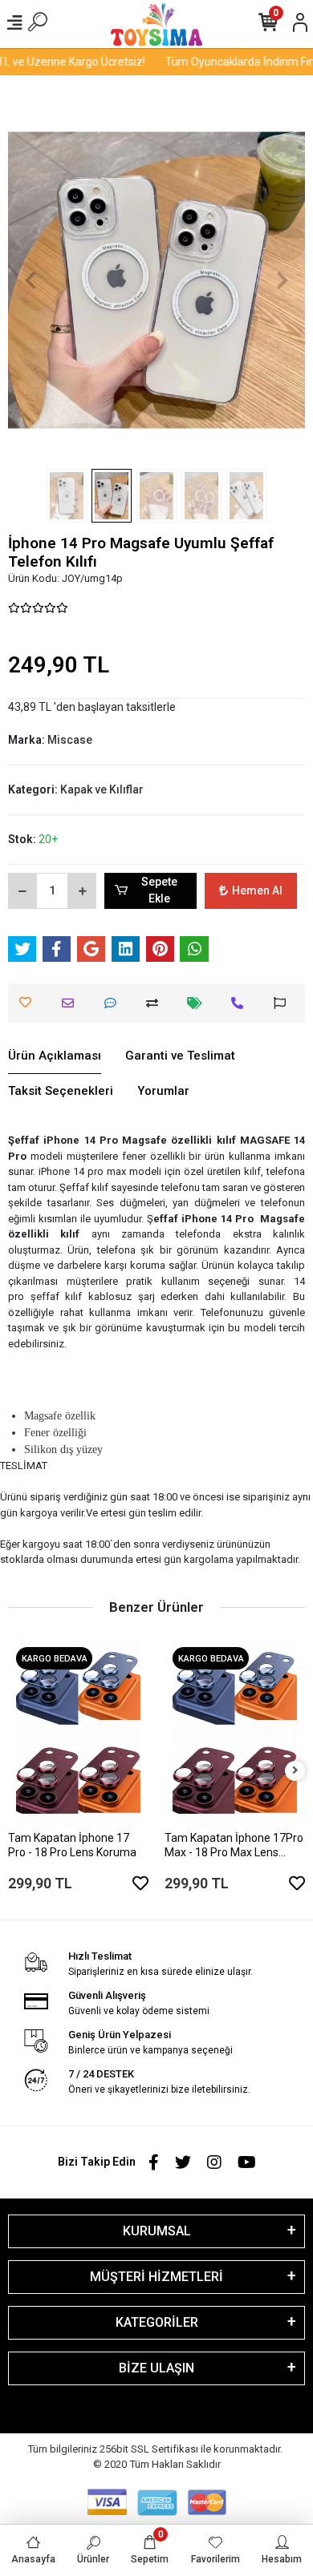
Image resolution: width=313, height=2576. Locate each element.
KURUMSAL (157, 2231)
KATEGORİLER (157, 2322)
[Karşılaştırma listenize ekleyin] (156, 1003)
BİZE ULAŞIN (156, 2368)
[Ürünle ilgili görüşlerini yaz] (114, 1003)
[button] (30, 280)
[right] (295, 1771)
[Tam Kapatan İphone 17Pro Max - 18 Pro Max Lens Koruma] (235, 1732)
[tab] (55, 1056)
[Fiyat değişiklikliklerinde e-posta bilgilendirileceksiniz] (199, 1003)
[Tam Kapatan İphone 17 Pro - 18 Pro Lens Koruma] (78, 1732)
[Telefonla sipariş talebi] (241, 1003)
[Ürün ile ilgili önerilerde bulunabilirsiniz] (284, 1003)
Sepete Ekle (159, 890)
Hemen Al (257, 890)
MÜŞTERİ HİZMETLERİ (156, 2277)
